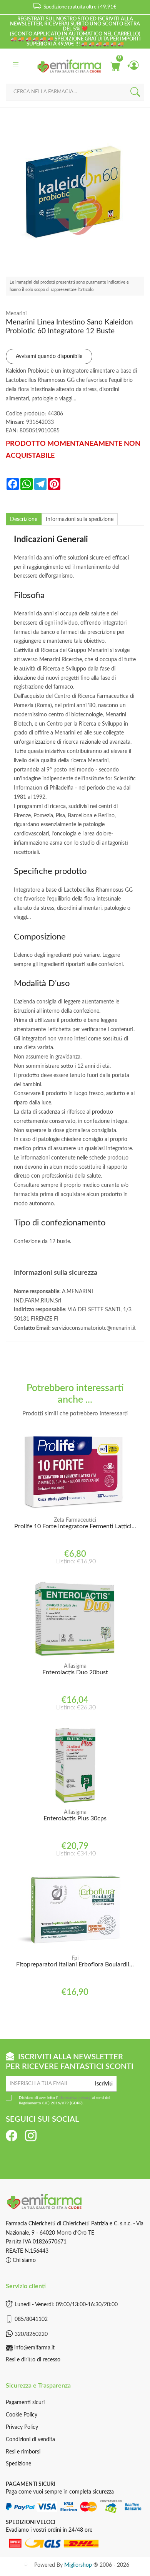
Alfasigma (75, 1666)
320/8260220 (31, 2334)
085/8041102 (31, 2319)
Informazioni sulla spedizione (80, 519)
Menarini (16, 314)
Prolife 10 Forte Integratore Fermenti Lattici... (75, 1526)
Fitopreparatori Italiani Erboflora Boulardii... (75, 1964)
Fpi (75, 1958)
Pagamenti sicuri (25, 2403)
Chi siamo (23, 2260)
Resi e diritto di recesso (33, 2360)
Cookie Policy (22, 2415)
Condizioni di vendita (30, 2440)
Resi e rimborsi (23, 2452)
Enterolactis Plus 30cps (75, 1818)
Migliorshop (78, 2565)
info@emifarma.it (34, 2348)
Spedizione (18, 2464)
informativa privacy (74, 2098)
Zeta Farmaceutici (75, 1520)
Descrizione (24, 519)
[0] (115, 66)
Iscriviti (104, 2084)
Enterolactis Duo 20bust (75, 1672)
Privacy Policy (22, 2427)
